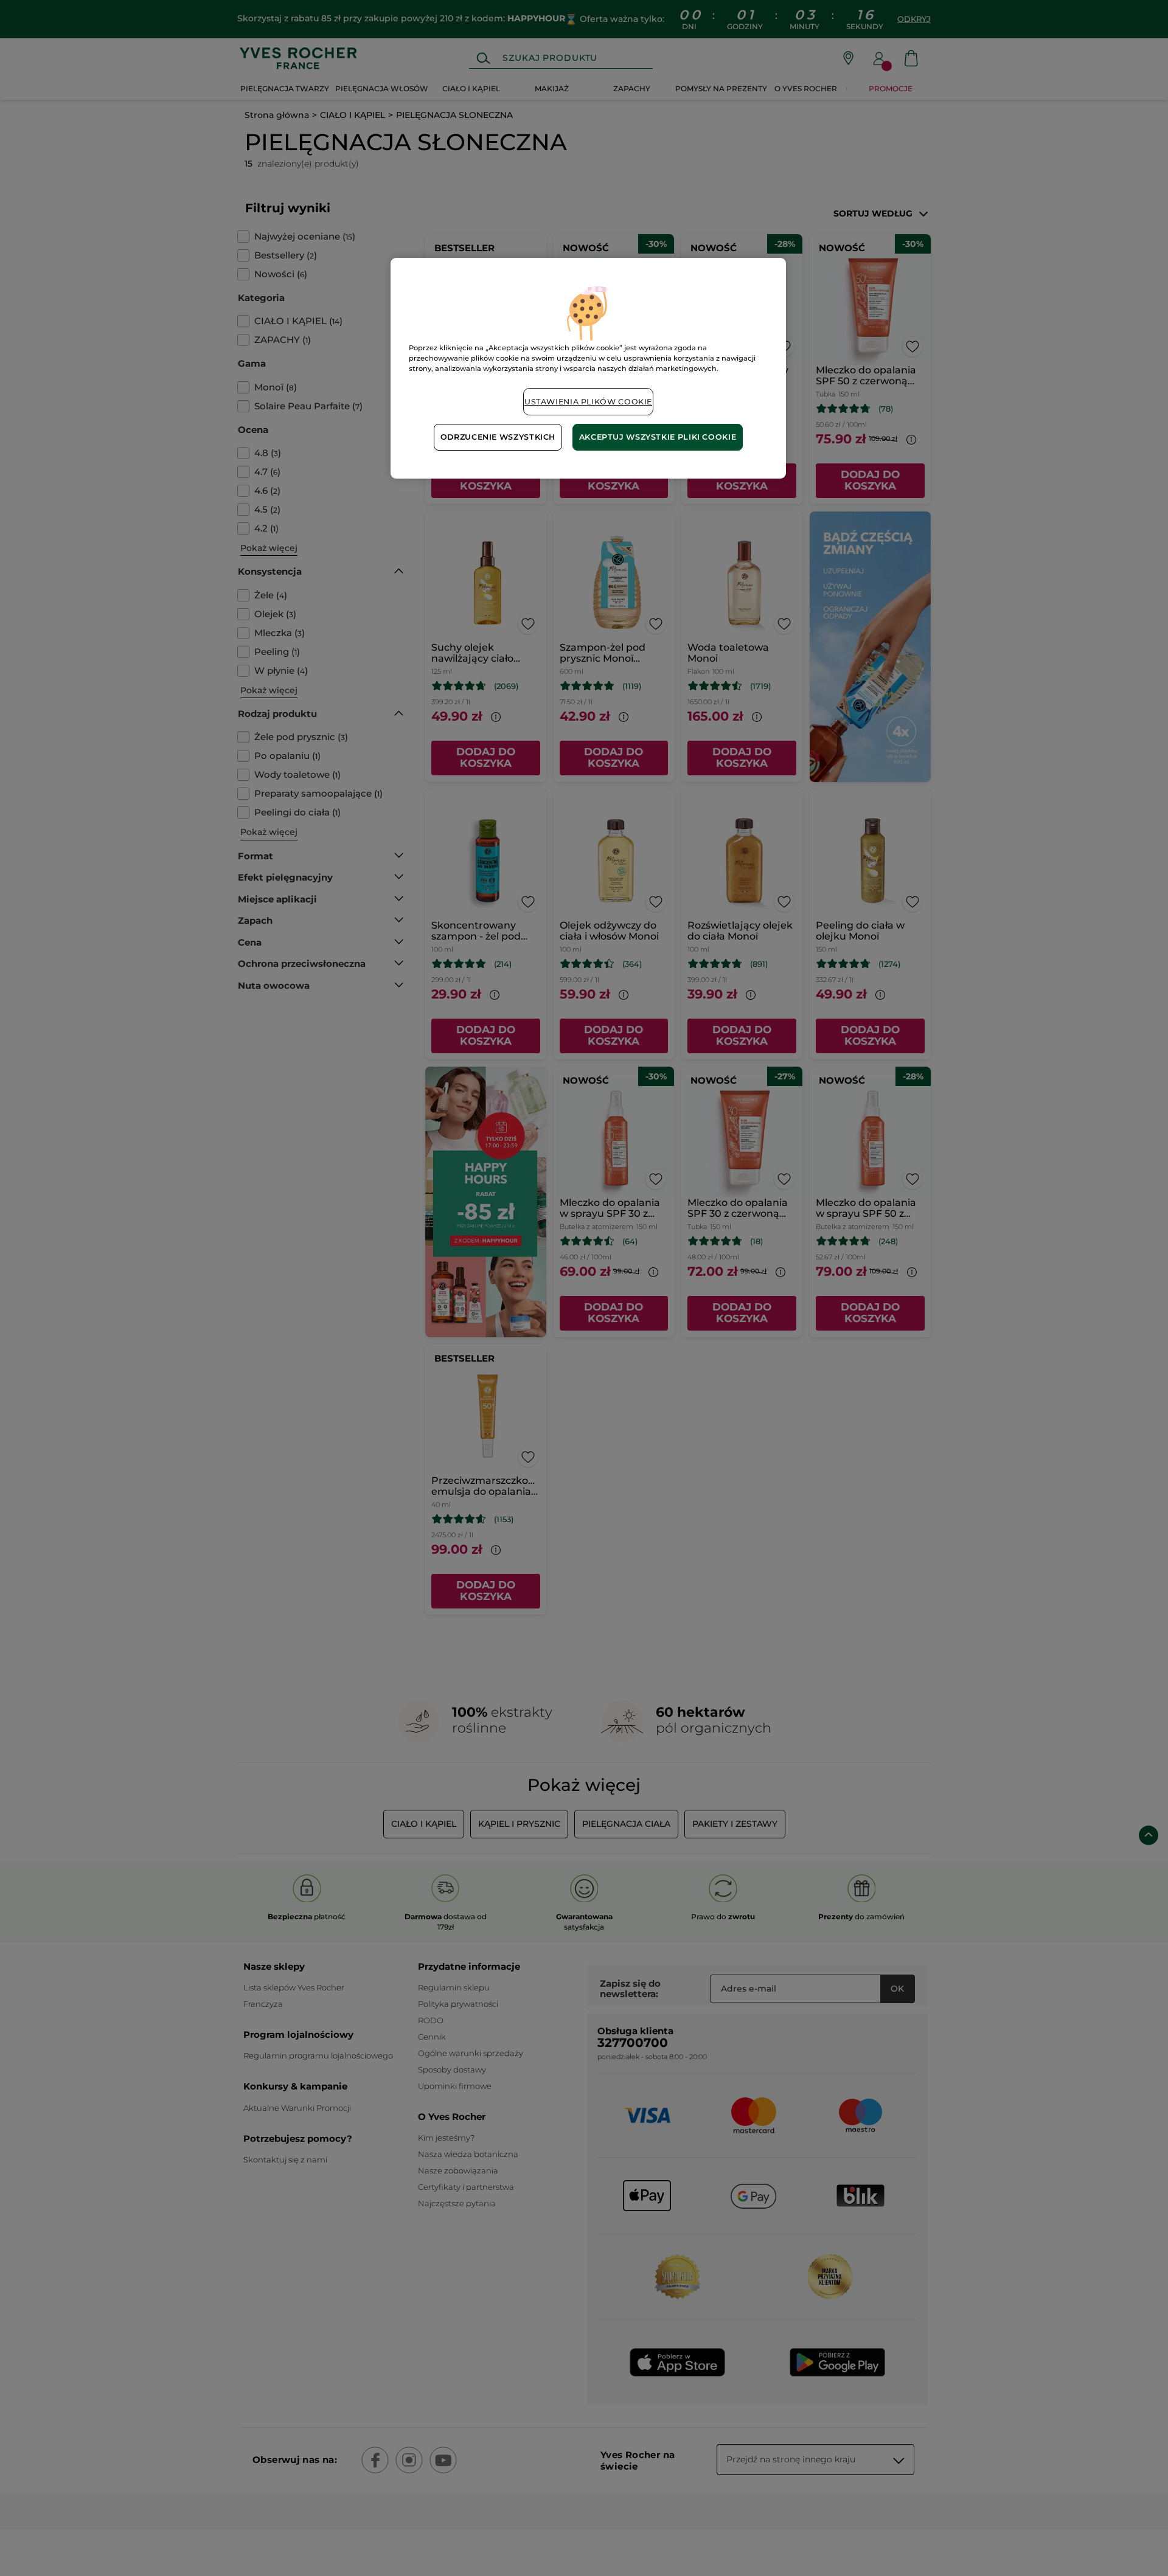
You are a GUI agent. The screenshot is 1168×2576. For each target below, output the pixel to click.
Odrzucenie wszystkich (498, 437)
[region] (588, 368)
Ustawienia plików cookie (588, 402)
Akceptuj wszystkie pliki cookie (658, 437)
